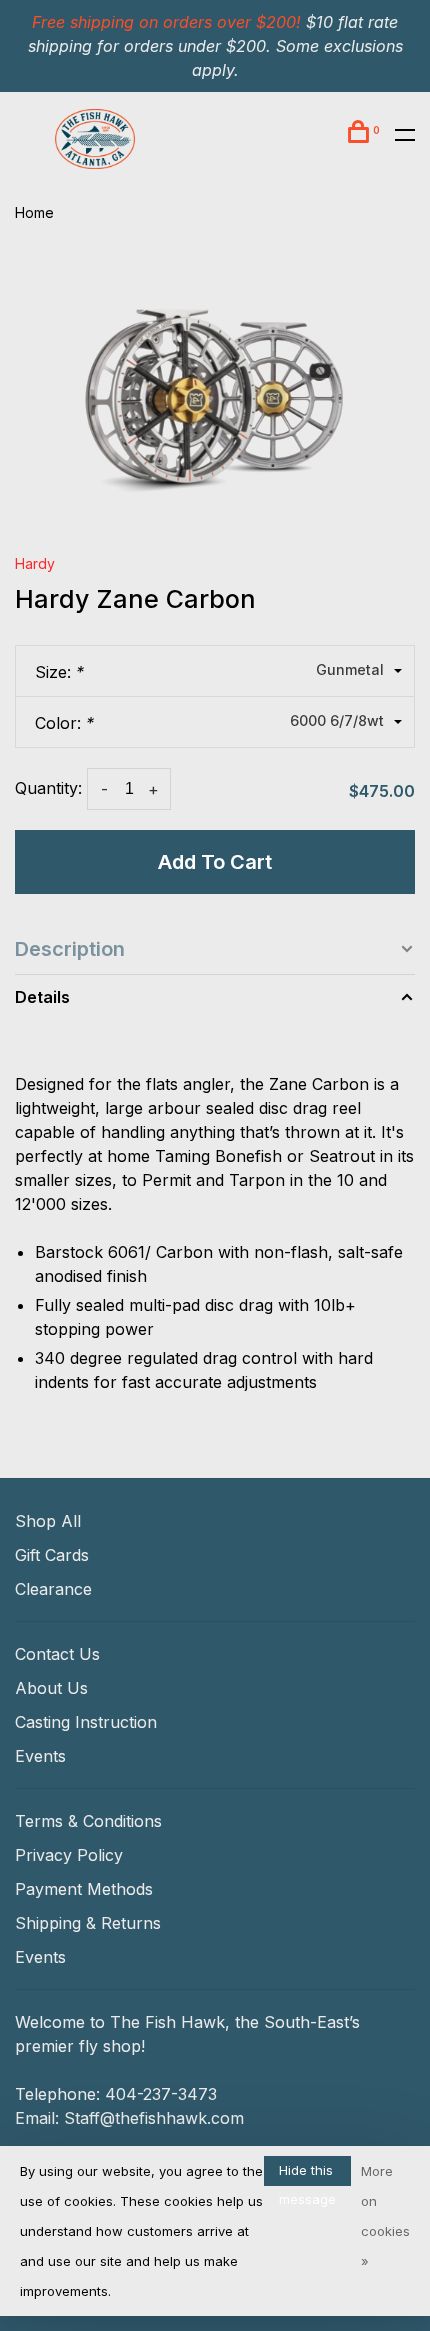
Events (40, 1756)
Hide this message (307, 2174)
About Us (51, 1688)
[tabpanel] (215, 386)
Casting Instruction (86, 1722)
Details (42, 997)
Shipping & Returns (88, 1923)
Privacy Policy (69, 1855)
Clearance (53, 1589)
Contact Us (57, 1654)
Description (70, 949)
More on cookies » (385, 2216)
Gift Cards (52, 1555)
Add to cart (215, 862)
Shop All (48, 1521)
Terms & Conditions (88, 1821)
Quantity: (48, 788)
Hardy (35, 563)
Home (34, 212)
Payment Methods (84, 1889)
